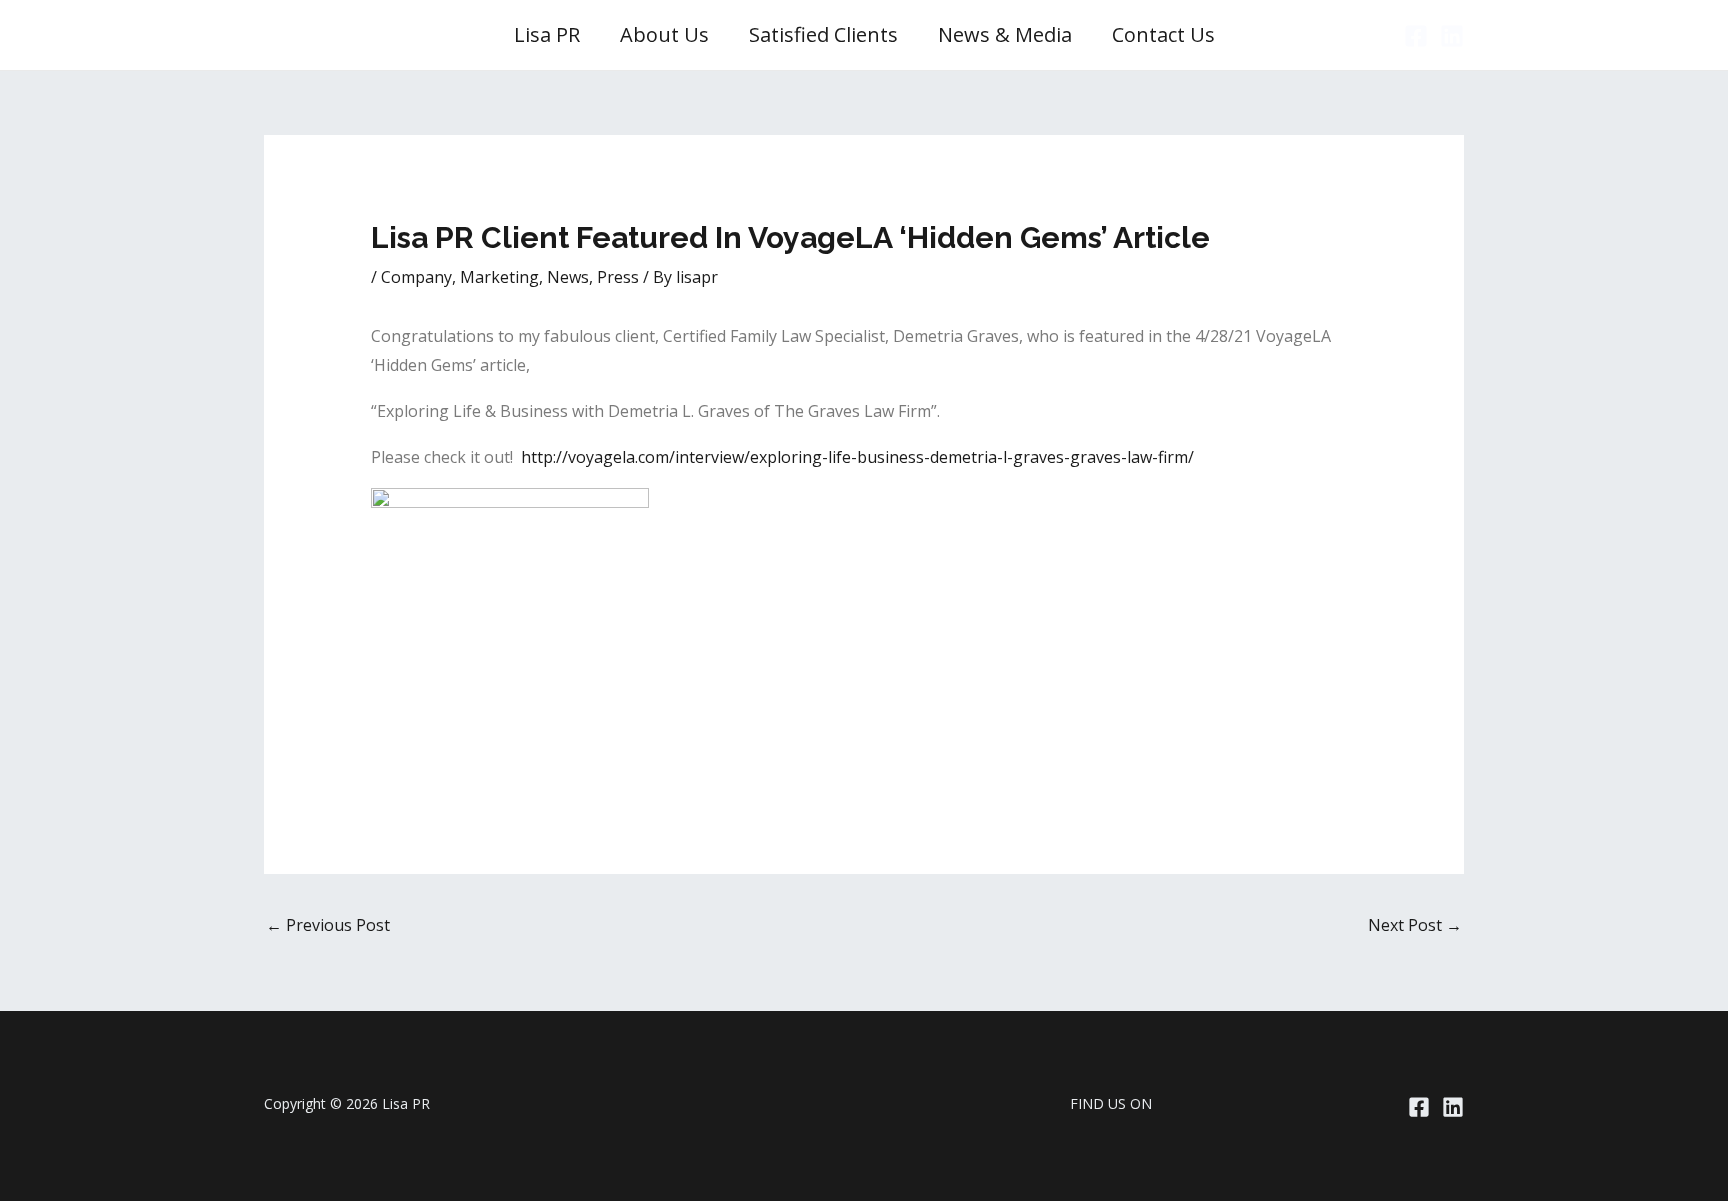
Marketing (499, 277)
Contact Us (1163, 34)
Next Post (1415, 925)
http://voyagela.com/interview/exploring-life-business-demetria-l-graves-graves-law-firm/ (857, 457)
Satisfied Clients (823, 34)
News (568, 277)
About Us (664, 34)
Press (618, 277)
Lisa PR (547, 34)
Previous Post (328, 925)
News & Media (1005, 34)
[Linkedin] (1452, 36)
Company (416, 277)
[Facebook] (1416, 36)
